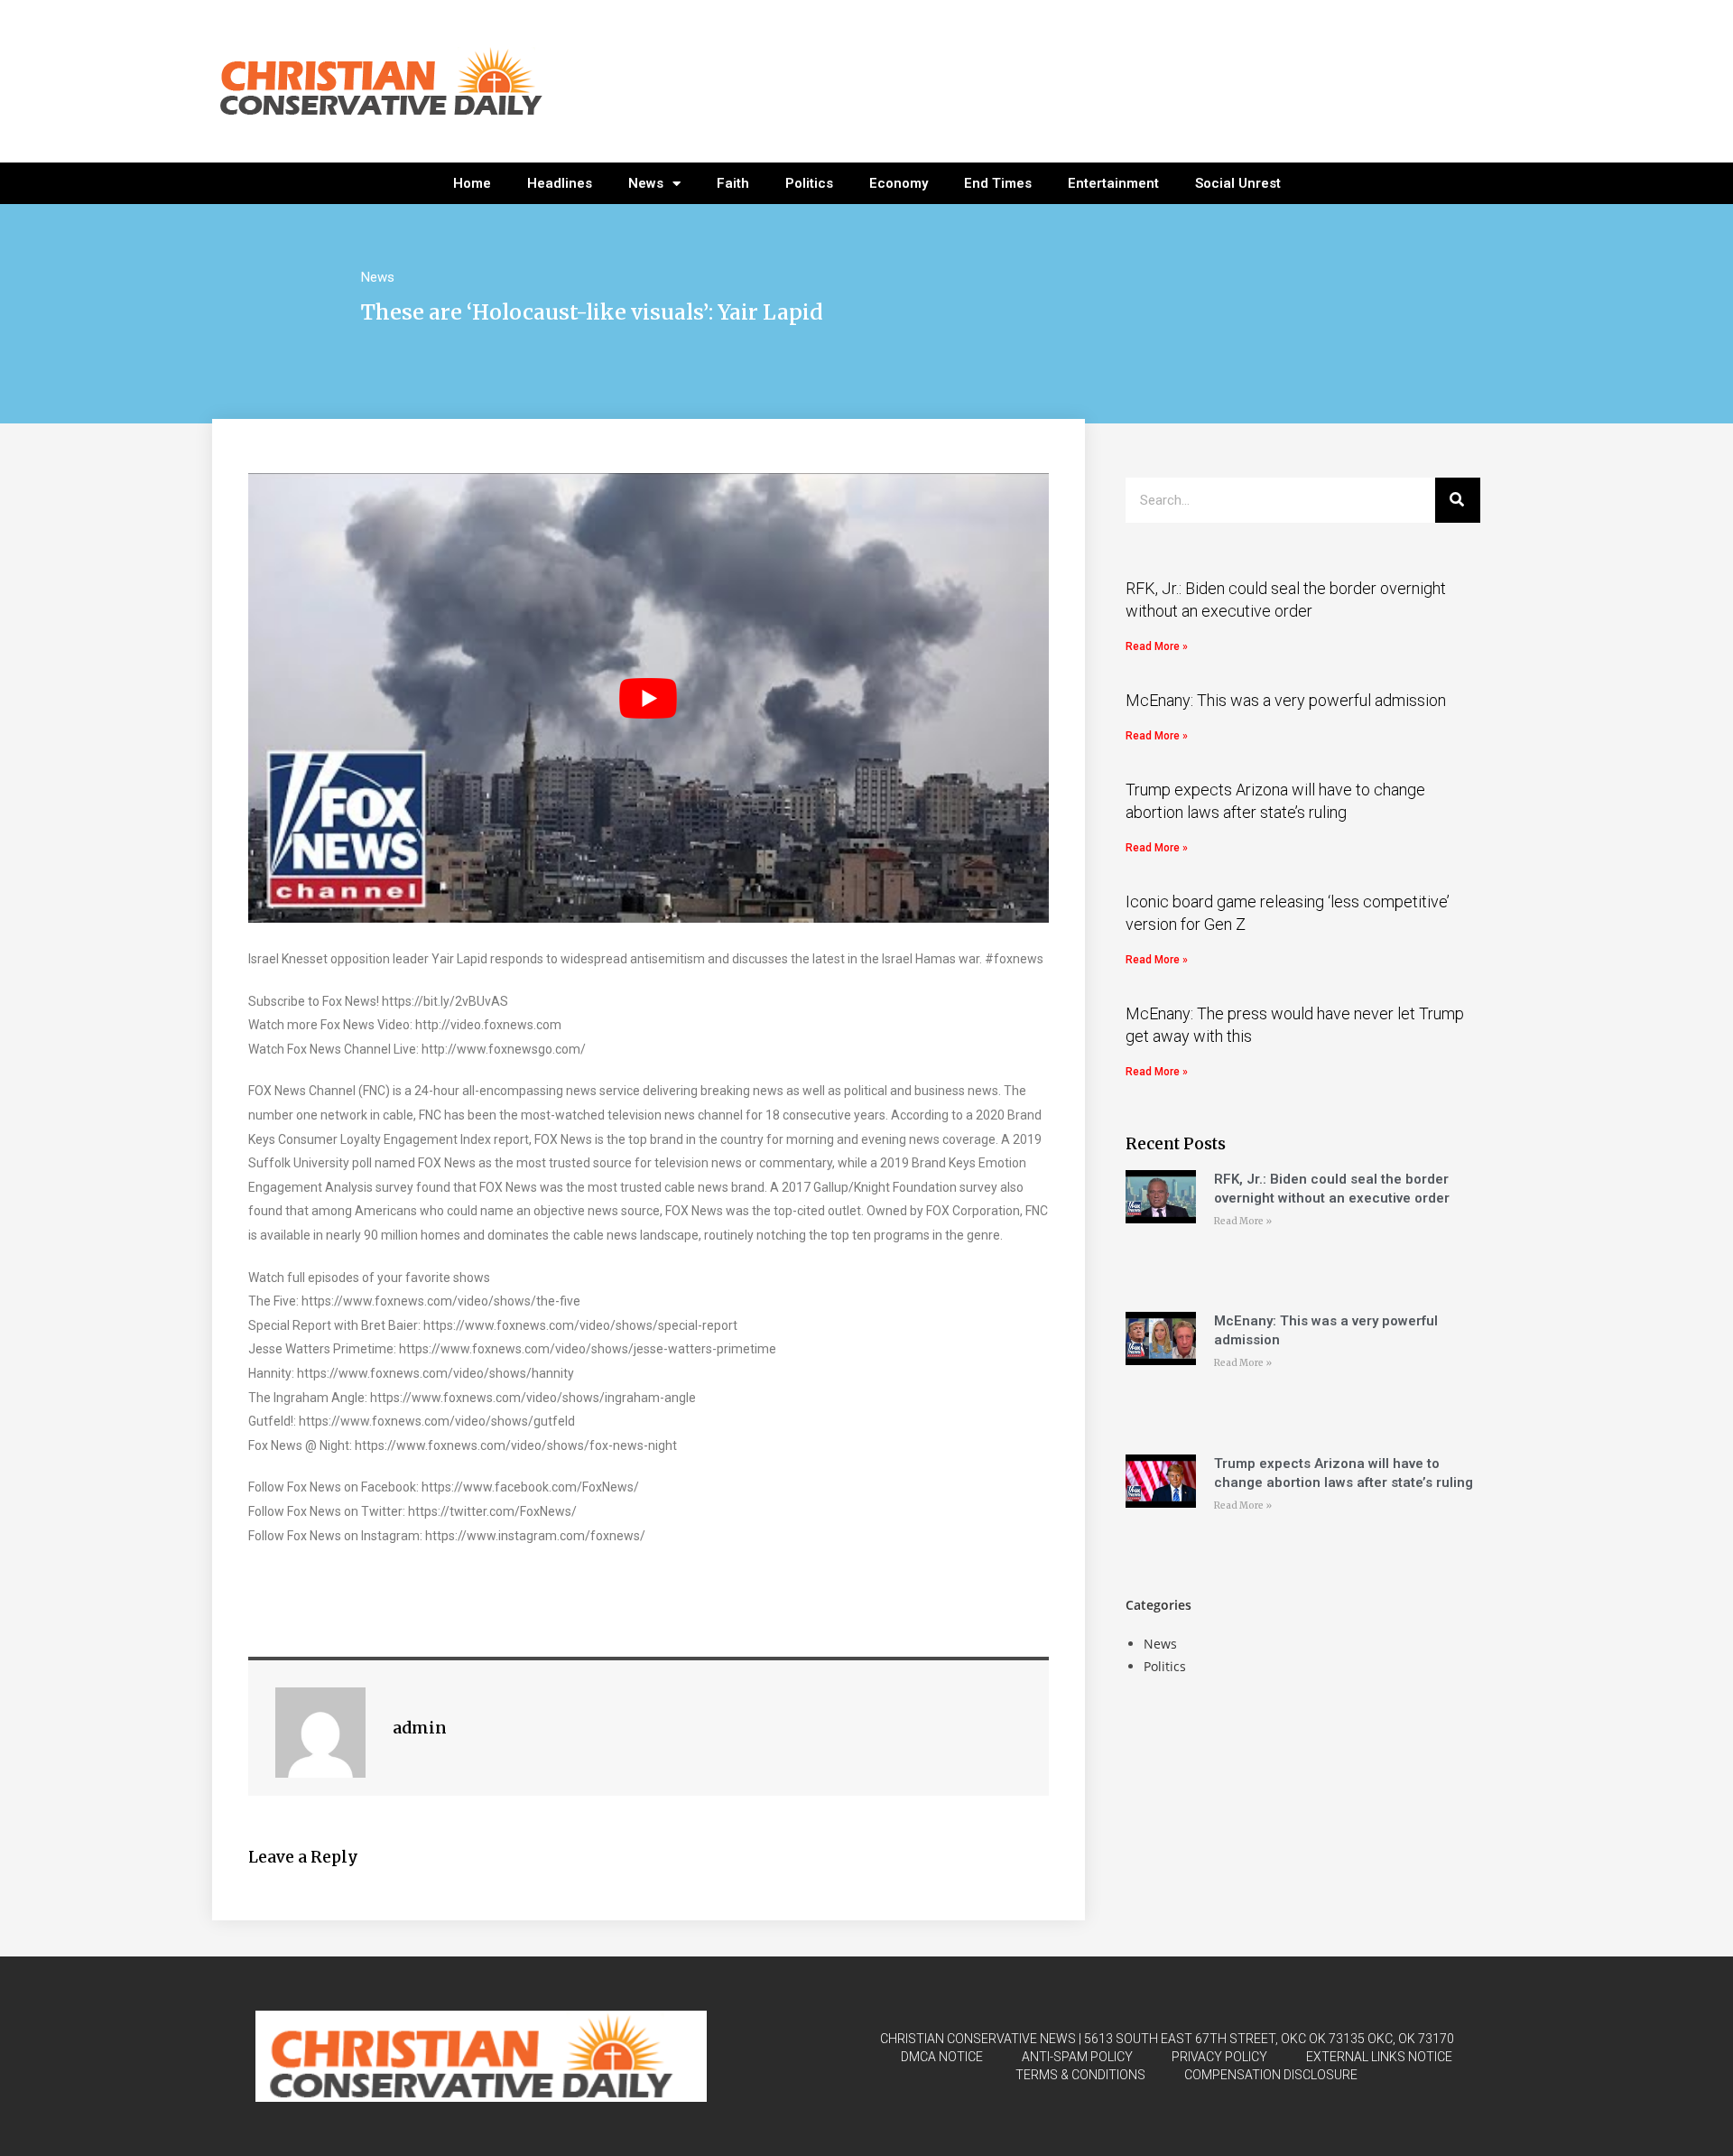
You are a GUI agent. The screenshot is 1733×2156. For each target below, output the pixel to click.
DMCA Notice (942, 2057)
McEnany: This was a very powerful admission (1286, 700)
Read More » (1157, 646)
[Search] (1458, 500)
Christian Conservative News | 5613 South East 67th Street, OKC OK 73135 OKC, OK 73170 (1167, 2039)
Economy (899, 183)
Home (472, 183)
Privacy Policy (1219, 2057)
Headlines (560, 183)
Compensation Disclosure (1271, 2075)
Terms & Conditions (1080, 2075)
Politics (809, 183)
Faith (733, 183)
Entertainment (1113, 183)
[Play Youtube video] (649, 698)
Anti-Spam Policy (1077, 2057)
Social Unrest (1238, 183)
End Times (998, 183)
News (646, 183)
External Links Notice (1379, 2057)
